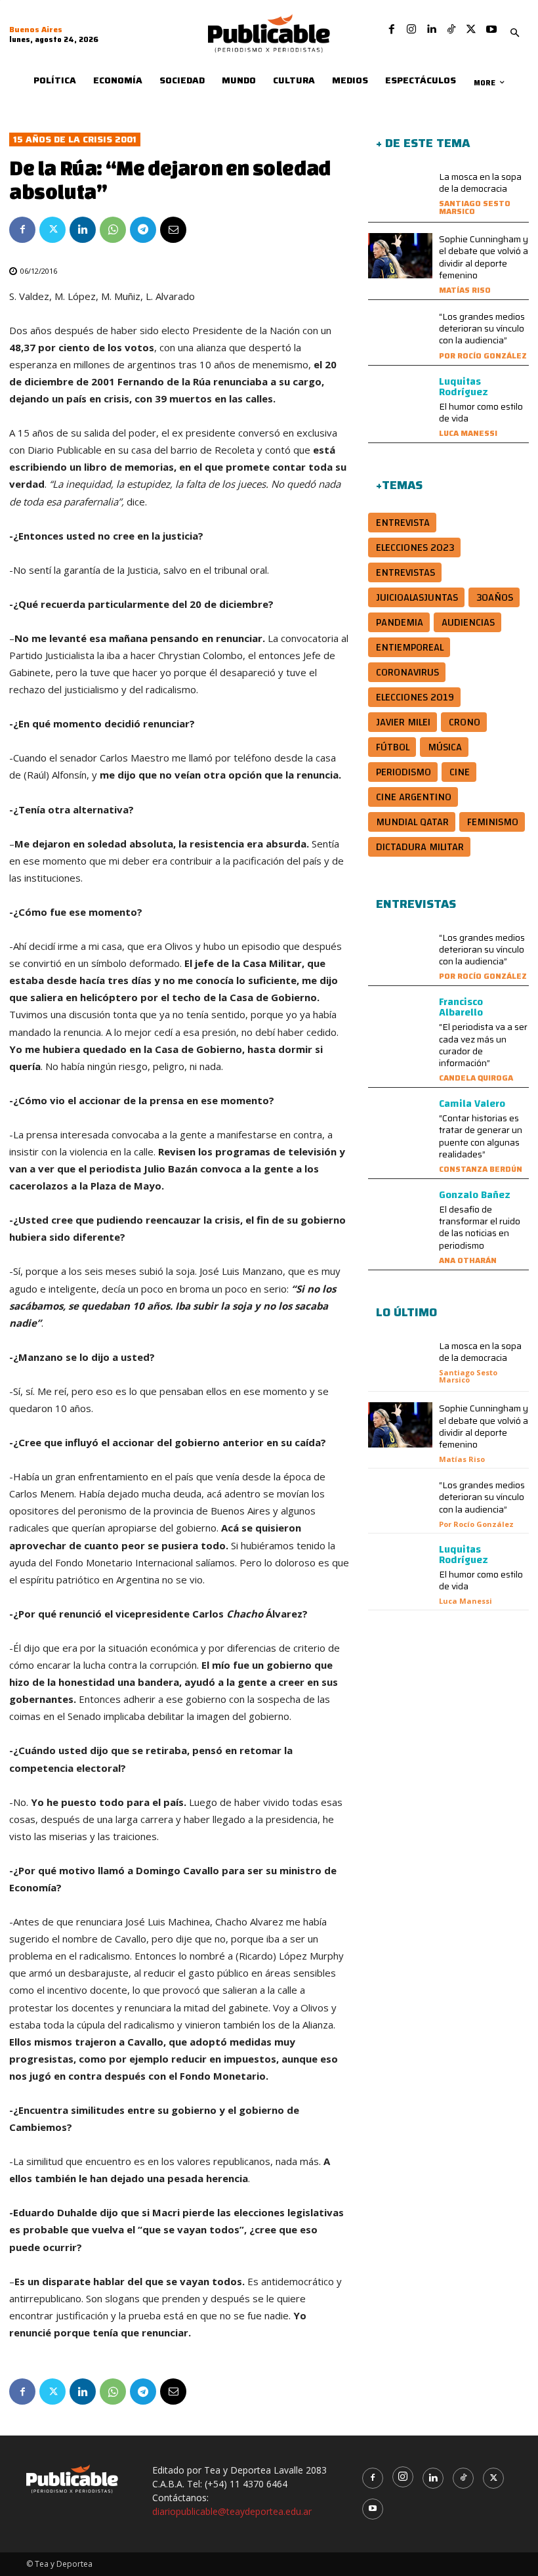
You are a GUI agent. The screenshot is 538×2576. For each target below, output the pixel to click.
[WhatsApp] (113, 230)
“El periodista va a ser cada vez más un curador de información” (483, 1045)
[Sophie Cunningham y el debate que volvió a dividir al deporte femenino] (400, 256)
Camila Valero (472, 1104)
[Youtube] (491, 30)
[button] (515, 33)
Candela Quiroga (476, 1078)
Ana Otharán (468, 1260)
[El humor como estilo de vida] (400, 399)
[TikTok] (451, 30)
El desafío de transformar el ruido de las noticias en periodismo (480, 1227)
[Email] (173, 230)
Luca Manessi (468, 433)
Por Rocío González (483, 355)
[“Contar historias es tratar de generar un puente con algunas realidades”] (400, 1121)
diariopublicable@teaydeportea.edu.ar (232, 2511)
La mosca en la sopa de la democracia (480, 182)
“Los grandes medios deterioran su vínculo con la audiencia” (482, 328)
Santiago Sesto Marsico (475, 207)
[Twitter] (471, 30)
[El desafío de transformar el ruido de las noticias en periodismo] (400, 1212)
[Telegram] (143, 230)
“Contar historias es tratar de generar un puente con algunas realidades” (481, 1136)
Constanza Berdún (481, 1169)
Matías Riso (465, 290)
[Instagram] (411, 30)
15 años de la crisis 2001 (75, 140)
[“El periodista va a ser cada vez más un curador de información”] (400, 1019)
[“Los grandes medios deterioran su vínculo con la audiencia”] (400, 333)
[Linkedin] (431, 30)
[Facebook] (392, 30)
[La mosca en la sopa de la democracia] (400, 193)
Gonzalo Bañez (475, 1195)
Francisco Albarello (461, 1007)
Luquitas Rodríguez (464, 387)
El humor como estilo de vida (481, 412)
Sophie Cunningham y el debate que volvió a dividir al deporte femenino (484, 257)
